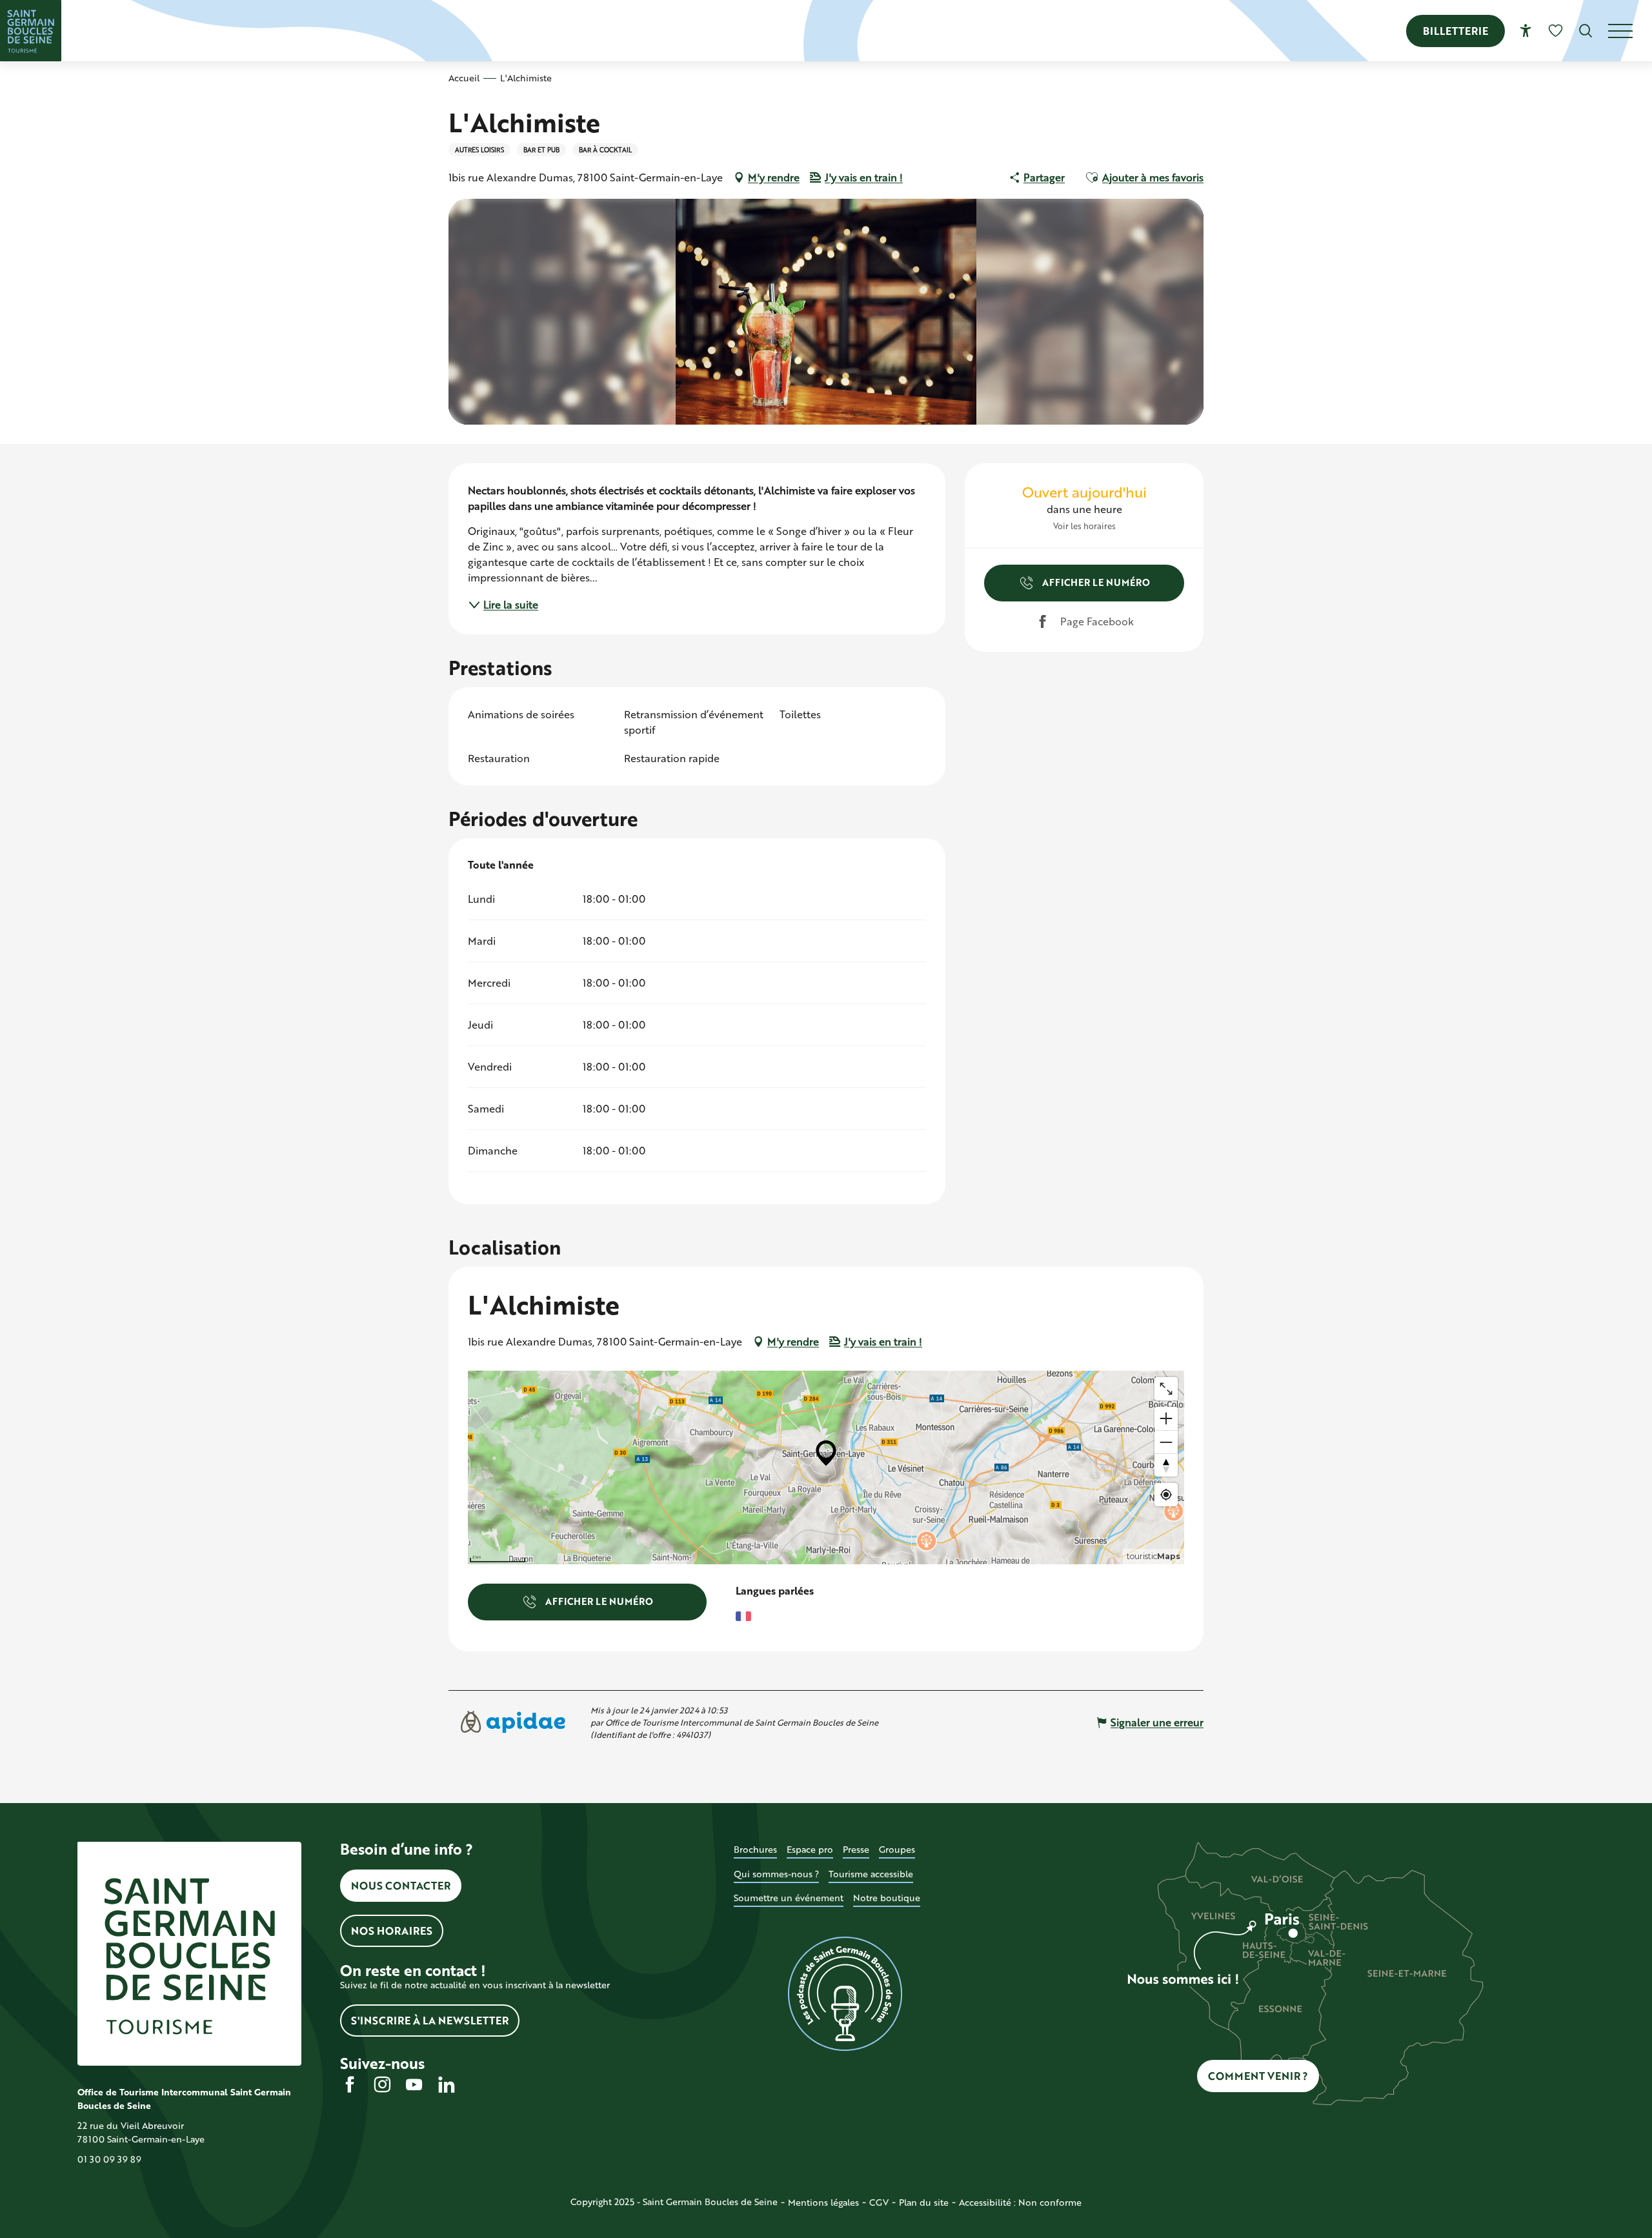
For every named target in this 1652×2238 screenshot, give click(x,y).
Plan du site (924, 2202)
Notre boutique (887, 1898)
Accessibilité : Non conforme (1020, 2202)
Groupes (897, 1849)
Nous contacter (401, 1885)
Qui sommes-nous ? (776, 1874)
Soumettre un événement (789, 1898)
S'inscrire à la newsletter (430, 2020)
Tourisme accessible (871, 1874)
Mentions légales (823, 2202)
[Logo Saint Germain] (189, 1954)
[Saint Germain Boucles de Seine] (31, 31)
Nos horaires (392, 1931)
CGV (879, 2202)
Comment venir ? (1258, 2076)
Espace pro (810, 1849)
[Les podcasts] (846, 1994)
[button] (1586, 31)
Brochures (755, 1849)
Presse (856, 1849)
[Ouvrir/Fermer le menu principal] (1630, 31)
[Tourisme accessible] (1526, 31)
